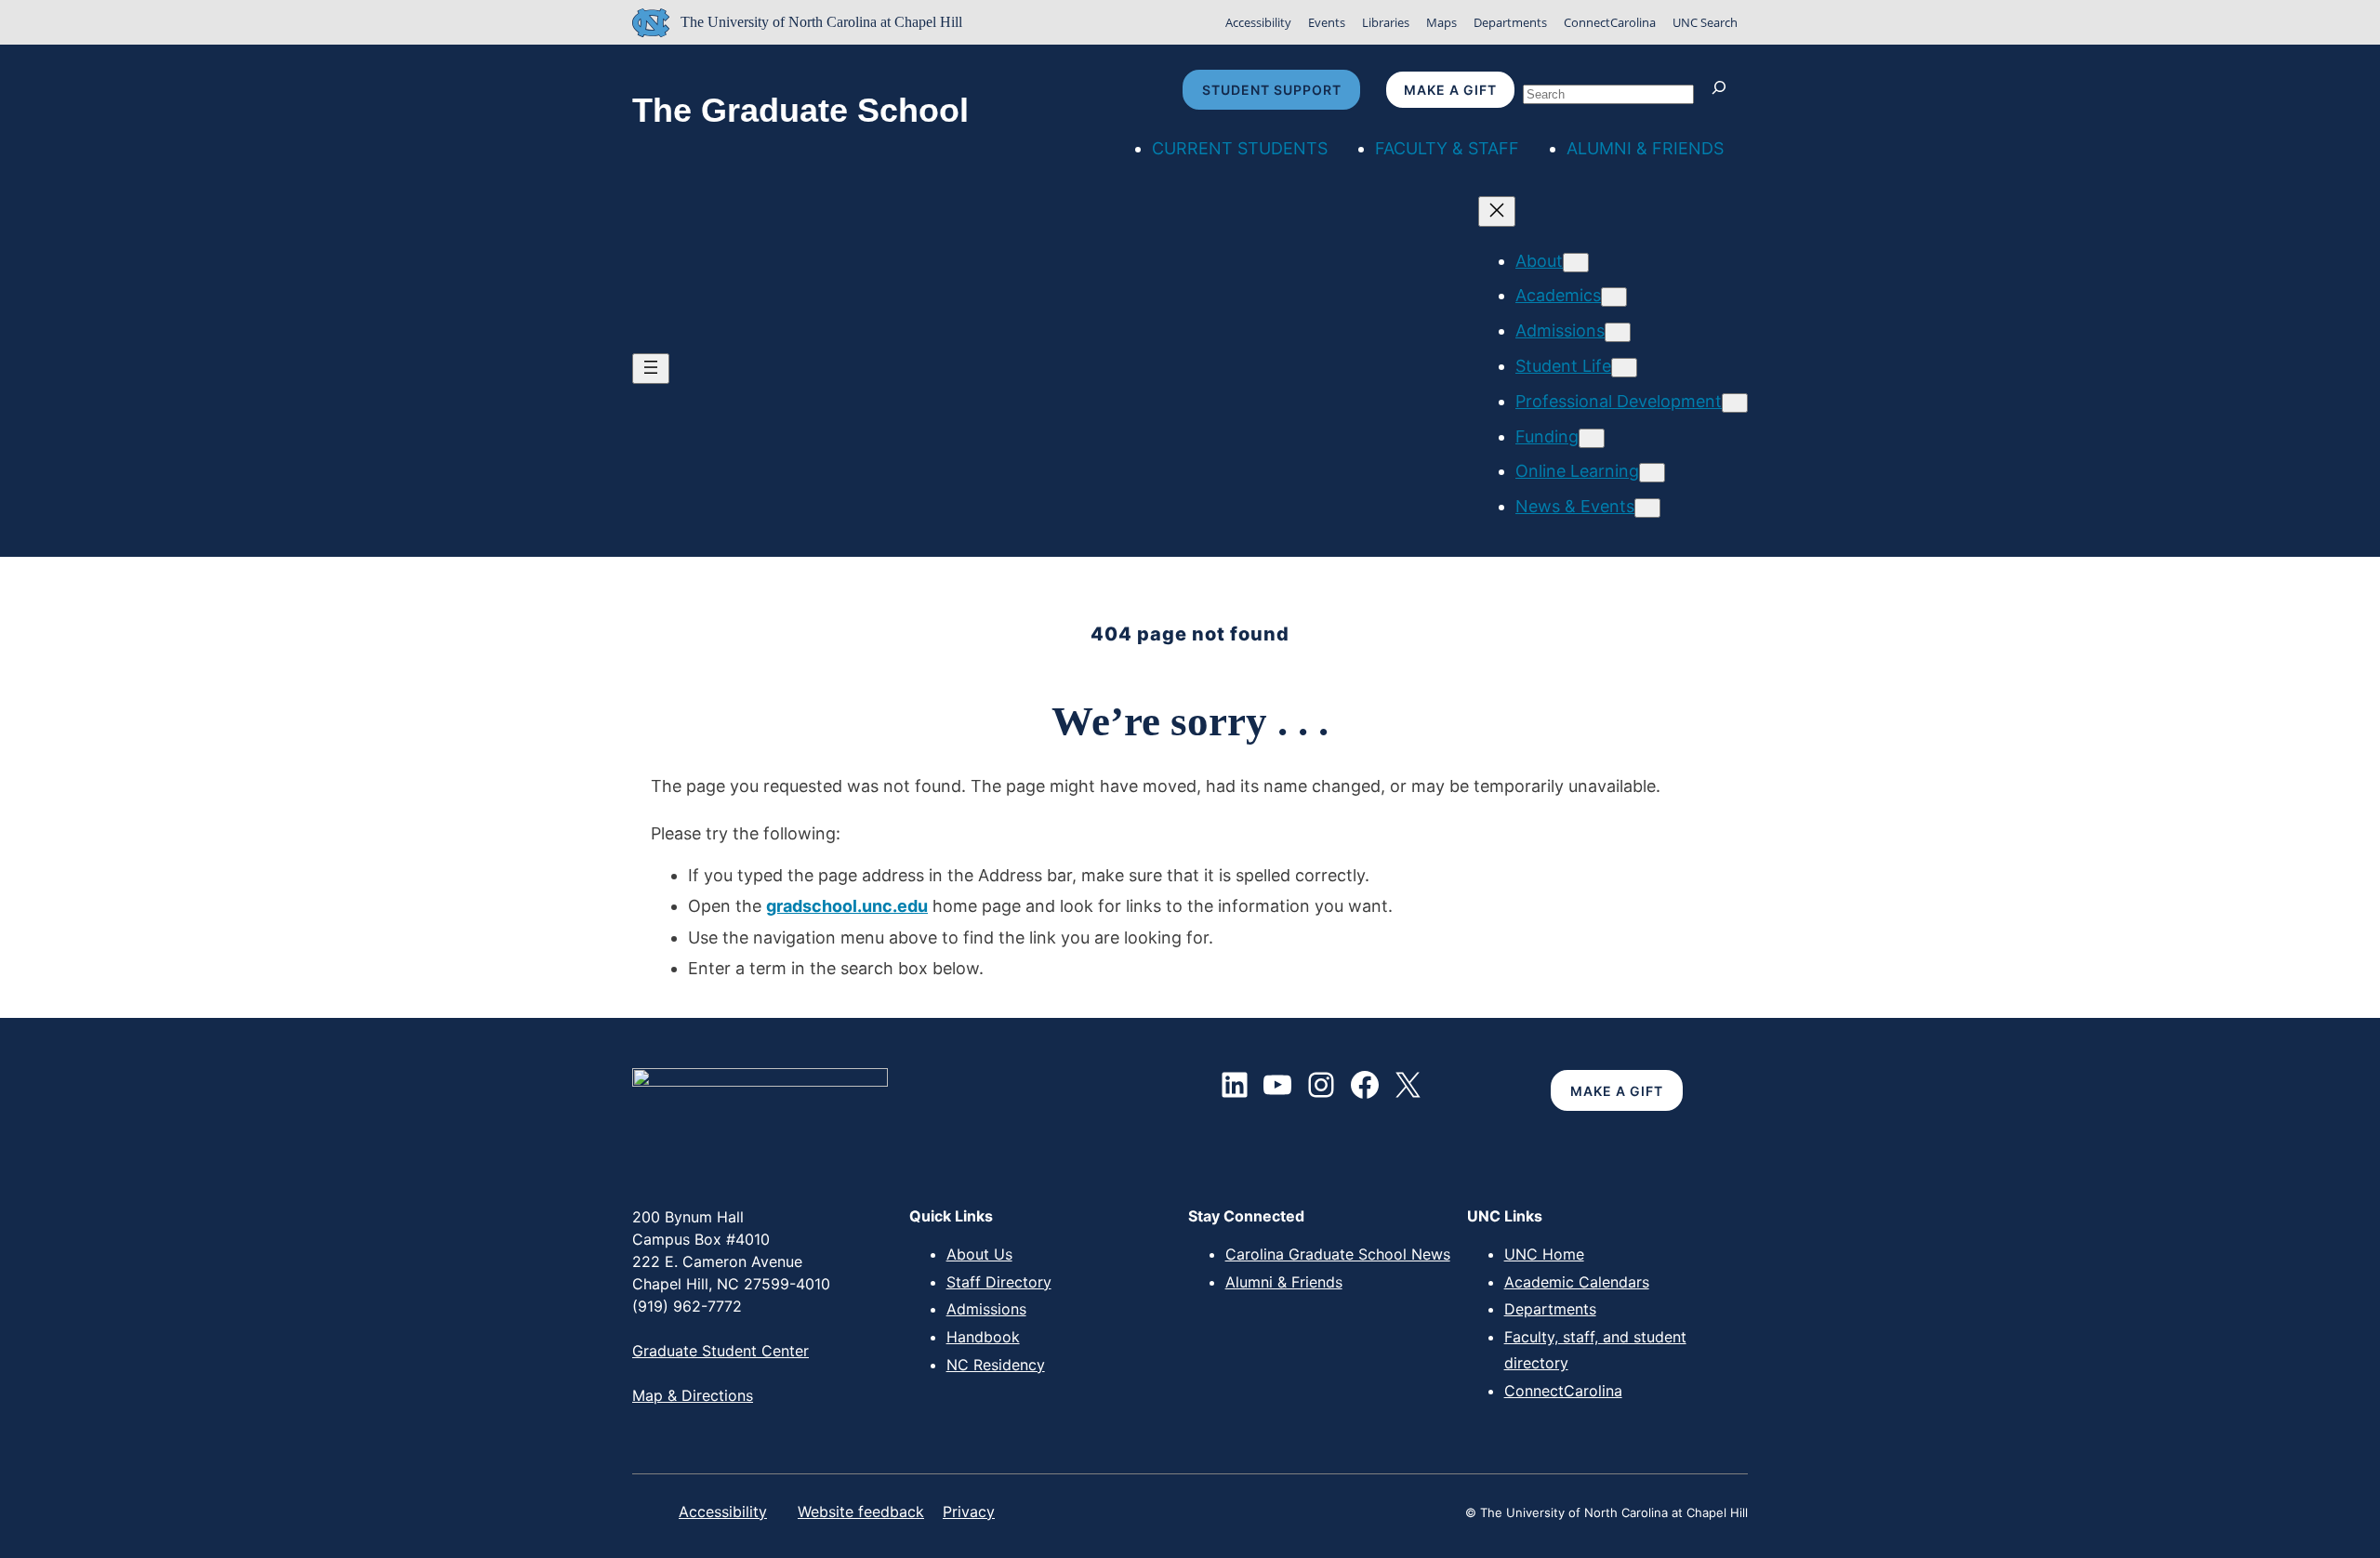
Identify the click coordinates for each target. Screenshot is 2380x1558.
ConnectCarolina (1610, 22)
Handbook (983, 1337)
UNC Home (1544, 1254)
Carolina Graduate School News (1338, 1254)
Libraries (1386, 22)
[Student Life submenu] (1624, 368)
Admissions (986, 1309)
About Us (979, 1254)
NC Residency (996, 1365)
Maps (1441, 22)
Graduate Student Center (721, 1351)
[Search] (1723, 90)
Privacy (969, 1512)
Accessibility (1258, 22)
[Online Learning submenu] (1652, 473)
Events (1327, 22)
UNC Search (1705, 22)
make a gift (1450, 90)
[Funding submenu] (1592, 438)
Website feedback (861, 1512)
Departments (1510, 22)
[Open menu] (651, 369)
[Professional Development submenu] (1735, 403)
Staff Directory (999, 1282)
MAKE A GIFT (1617, 1091)
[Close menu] (1497, 211)
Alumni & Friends (1284, 1282)
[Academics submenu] (1614, 297)
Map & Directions (693, 1395)
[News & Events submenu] (1647, 508)
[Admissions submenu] (1618, 332)
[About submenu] (1576, 263)
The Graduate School (800, 110)
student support (1272, 90)
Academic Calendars (1577, 1282)
